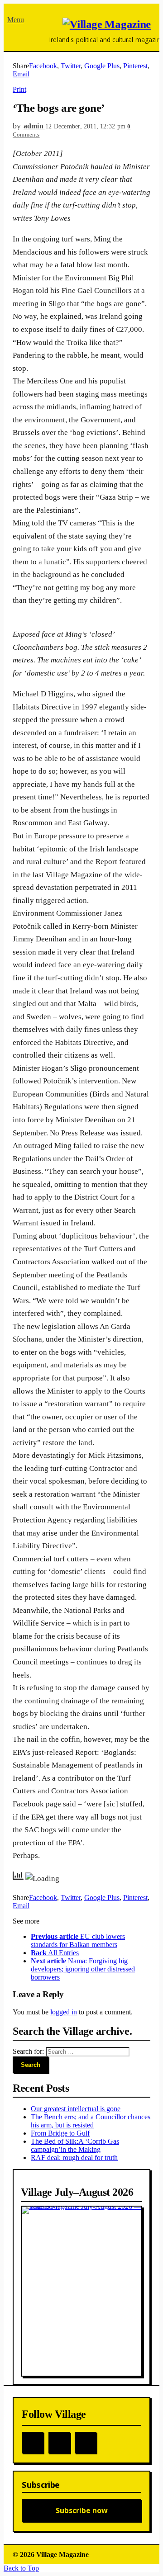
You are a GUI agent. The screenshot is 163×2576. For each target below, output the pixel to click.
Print (19, 89)
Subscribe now (82, 2510)
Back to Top (21, 2568)
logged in (64, 2012)
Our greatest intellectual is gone (76, 2109)
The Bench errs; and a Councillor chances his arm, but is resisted (91, 2121)
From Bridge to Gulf (60, 2133)
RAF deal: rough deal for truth (74, 2158)
